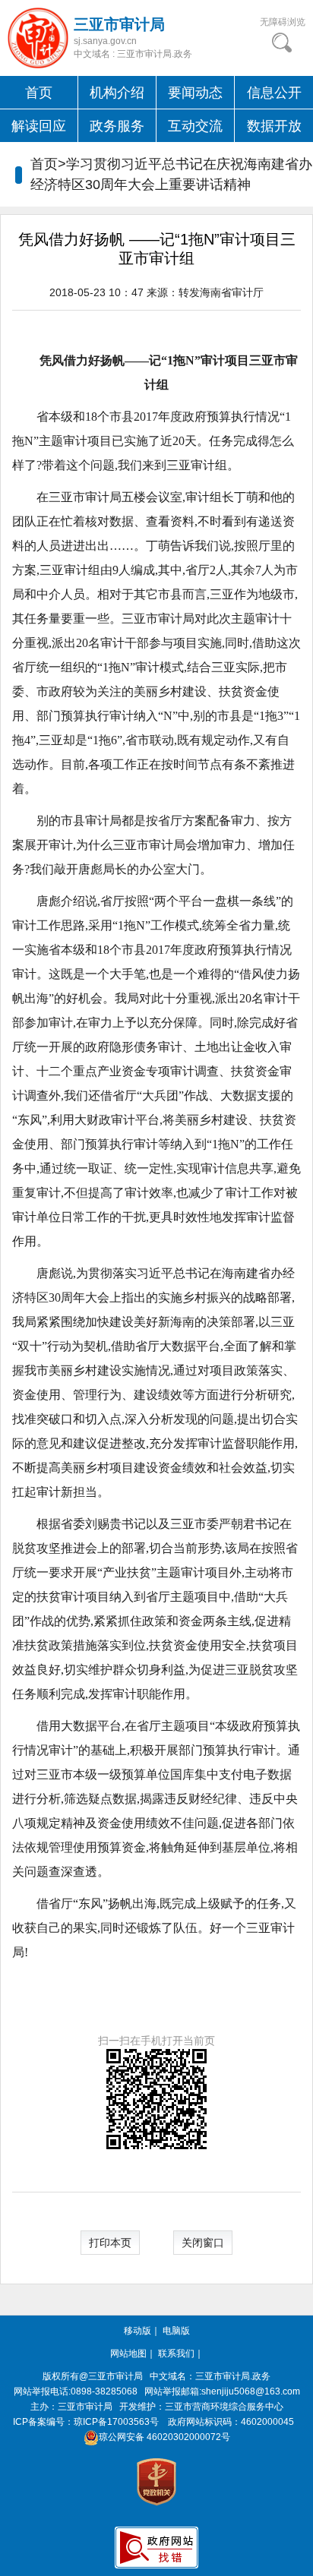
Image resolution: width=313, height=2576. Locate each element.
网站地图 (128, 2353)
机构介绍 (117, 93)
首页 (39, 93)
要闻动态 (195, 93)
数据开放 (274, 126)
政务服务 (117, 126)
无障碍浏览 (283, 22)
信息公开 (274, 93)
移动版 (138, 2331)
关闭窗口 (203, 2243)
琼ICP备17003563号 (116, 2422)
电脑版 (176, 2331)
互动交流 (195, 126)
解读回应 (39, 126)
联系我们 (176, 2353)
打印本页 (110, 2243)
